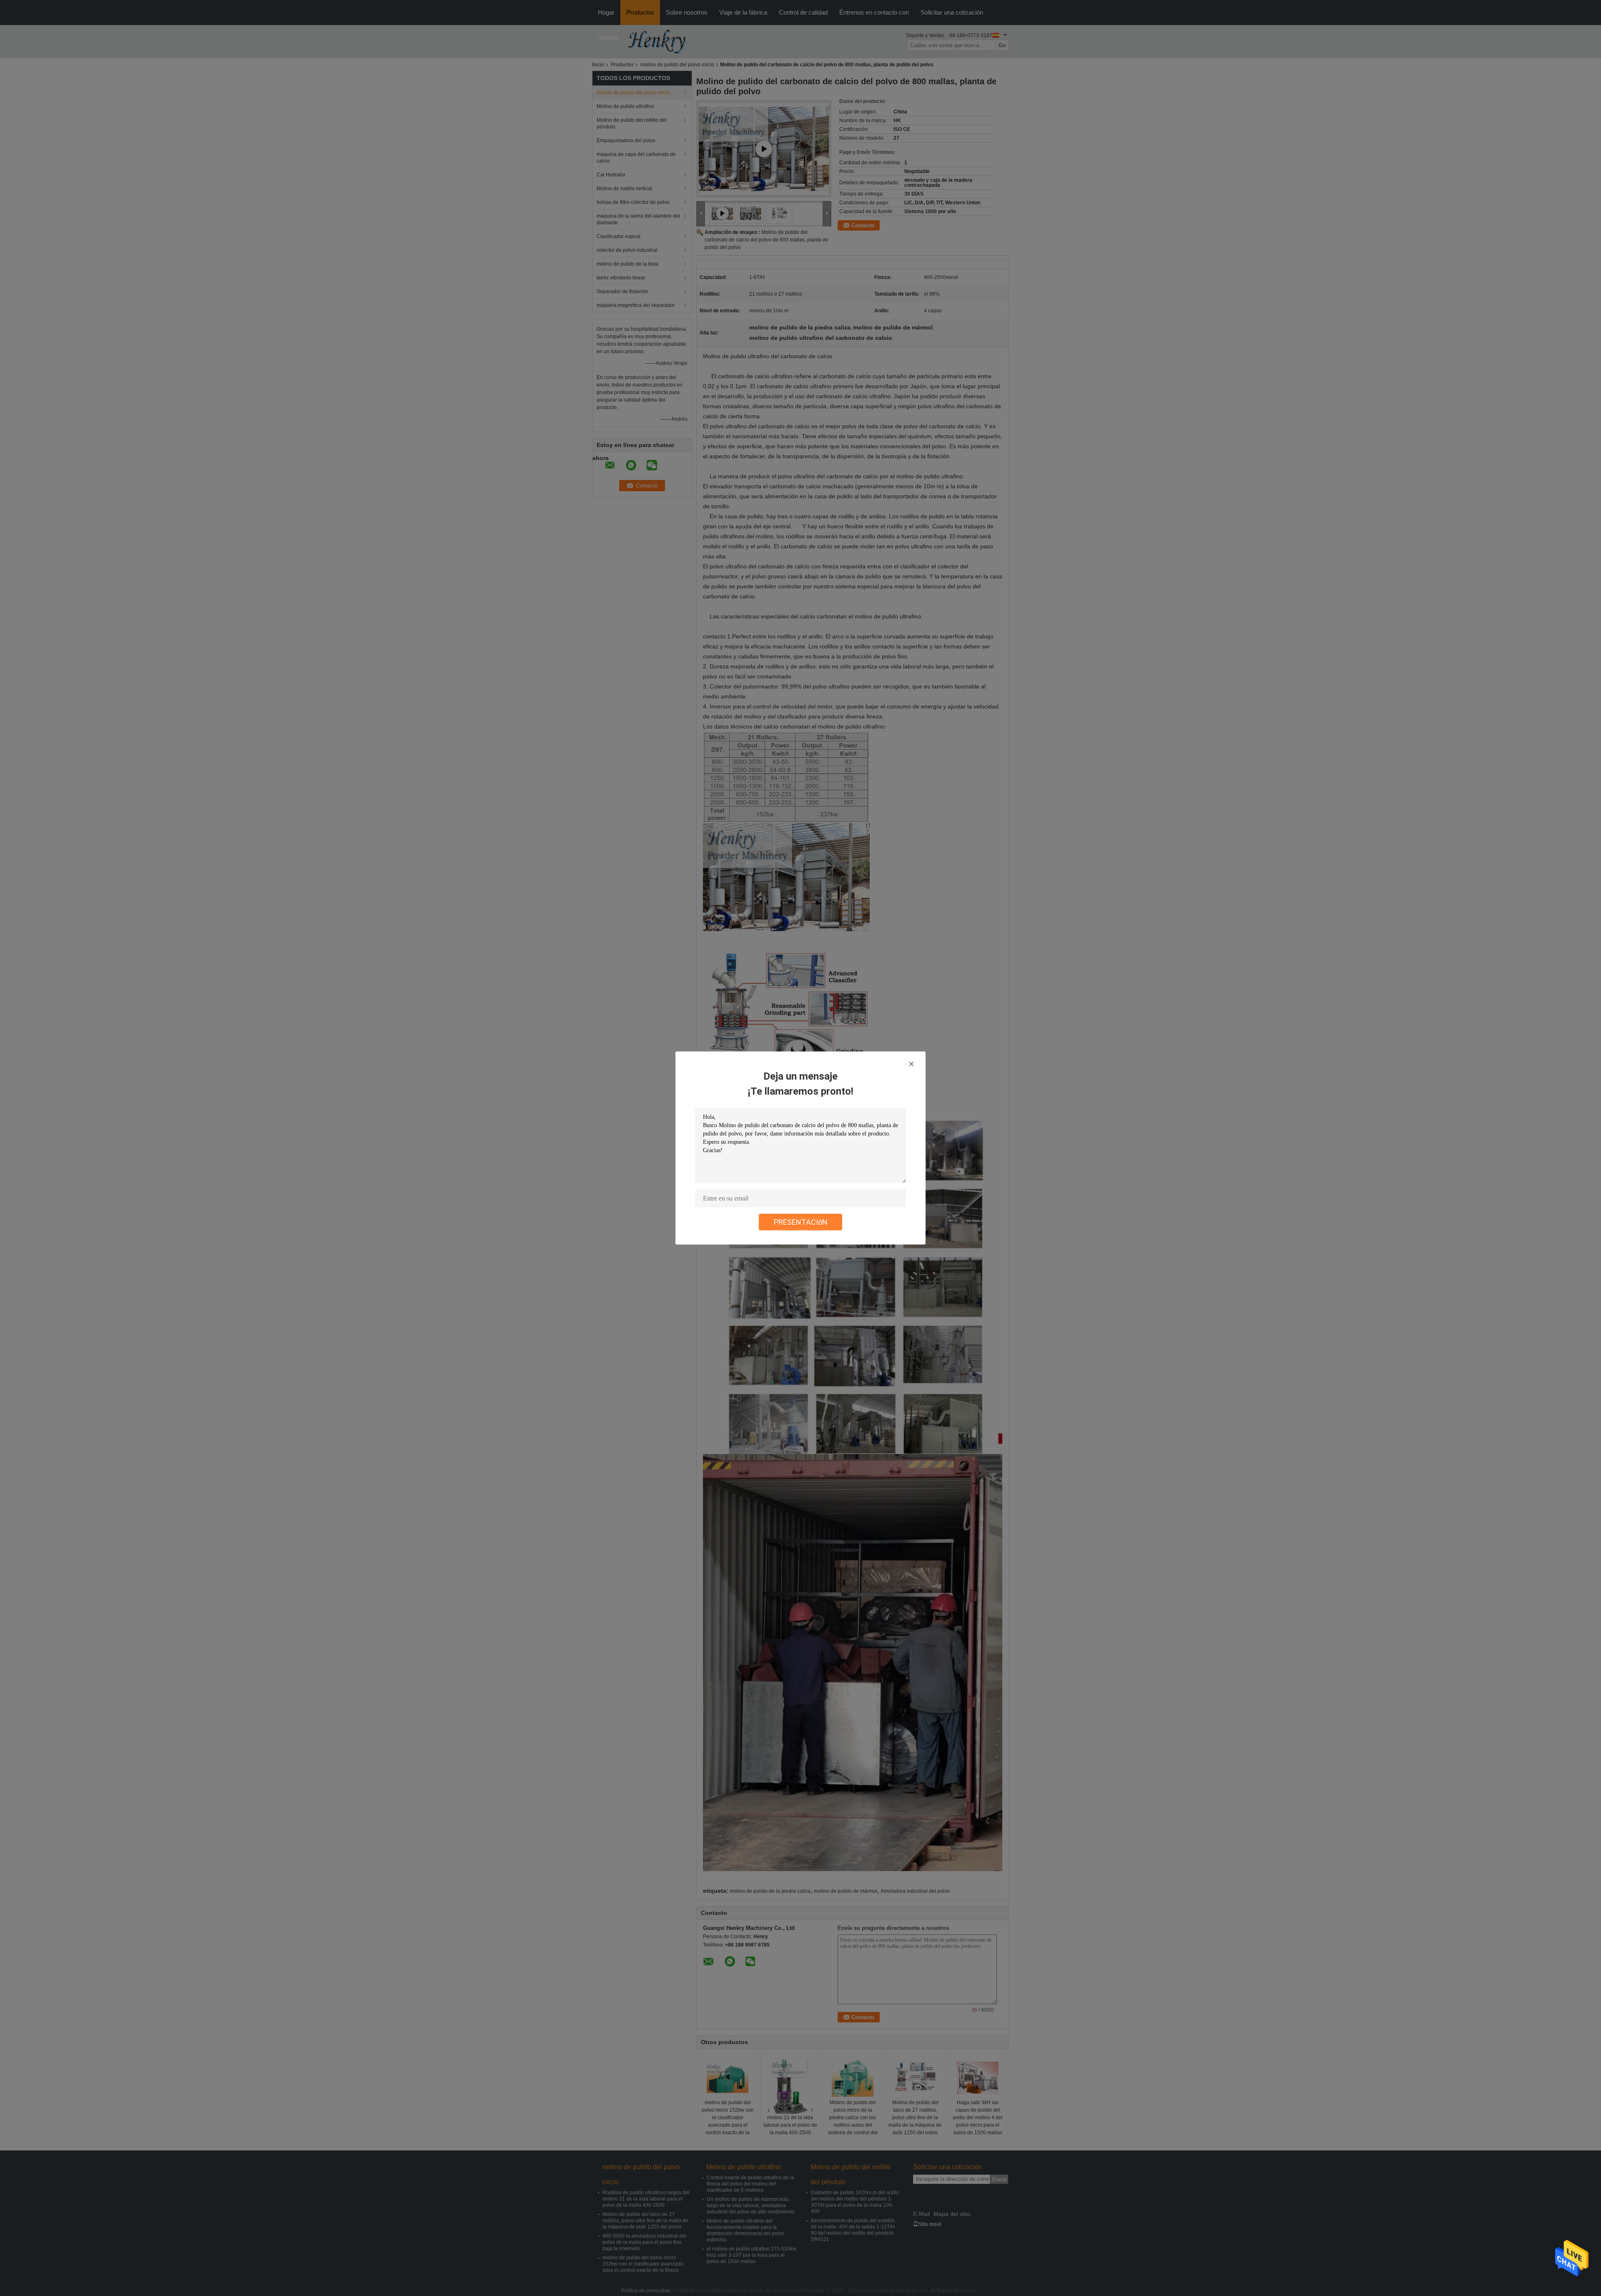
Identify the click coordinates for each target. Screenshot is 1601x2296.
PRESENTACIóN (801, 1222)
